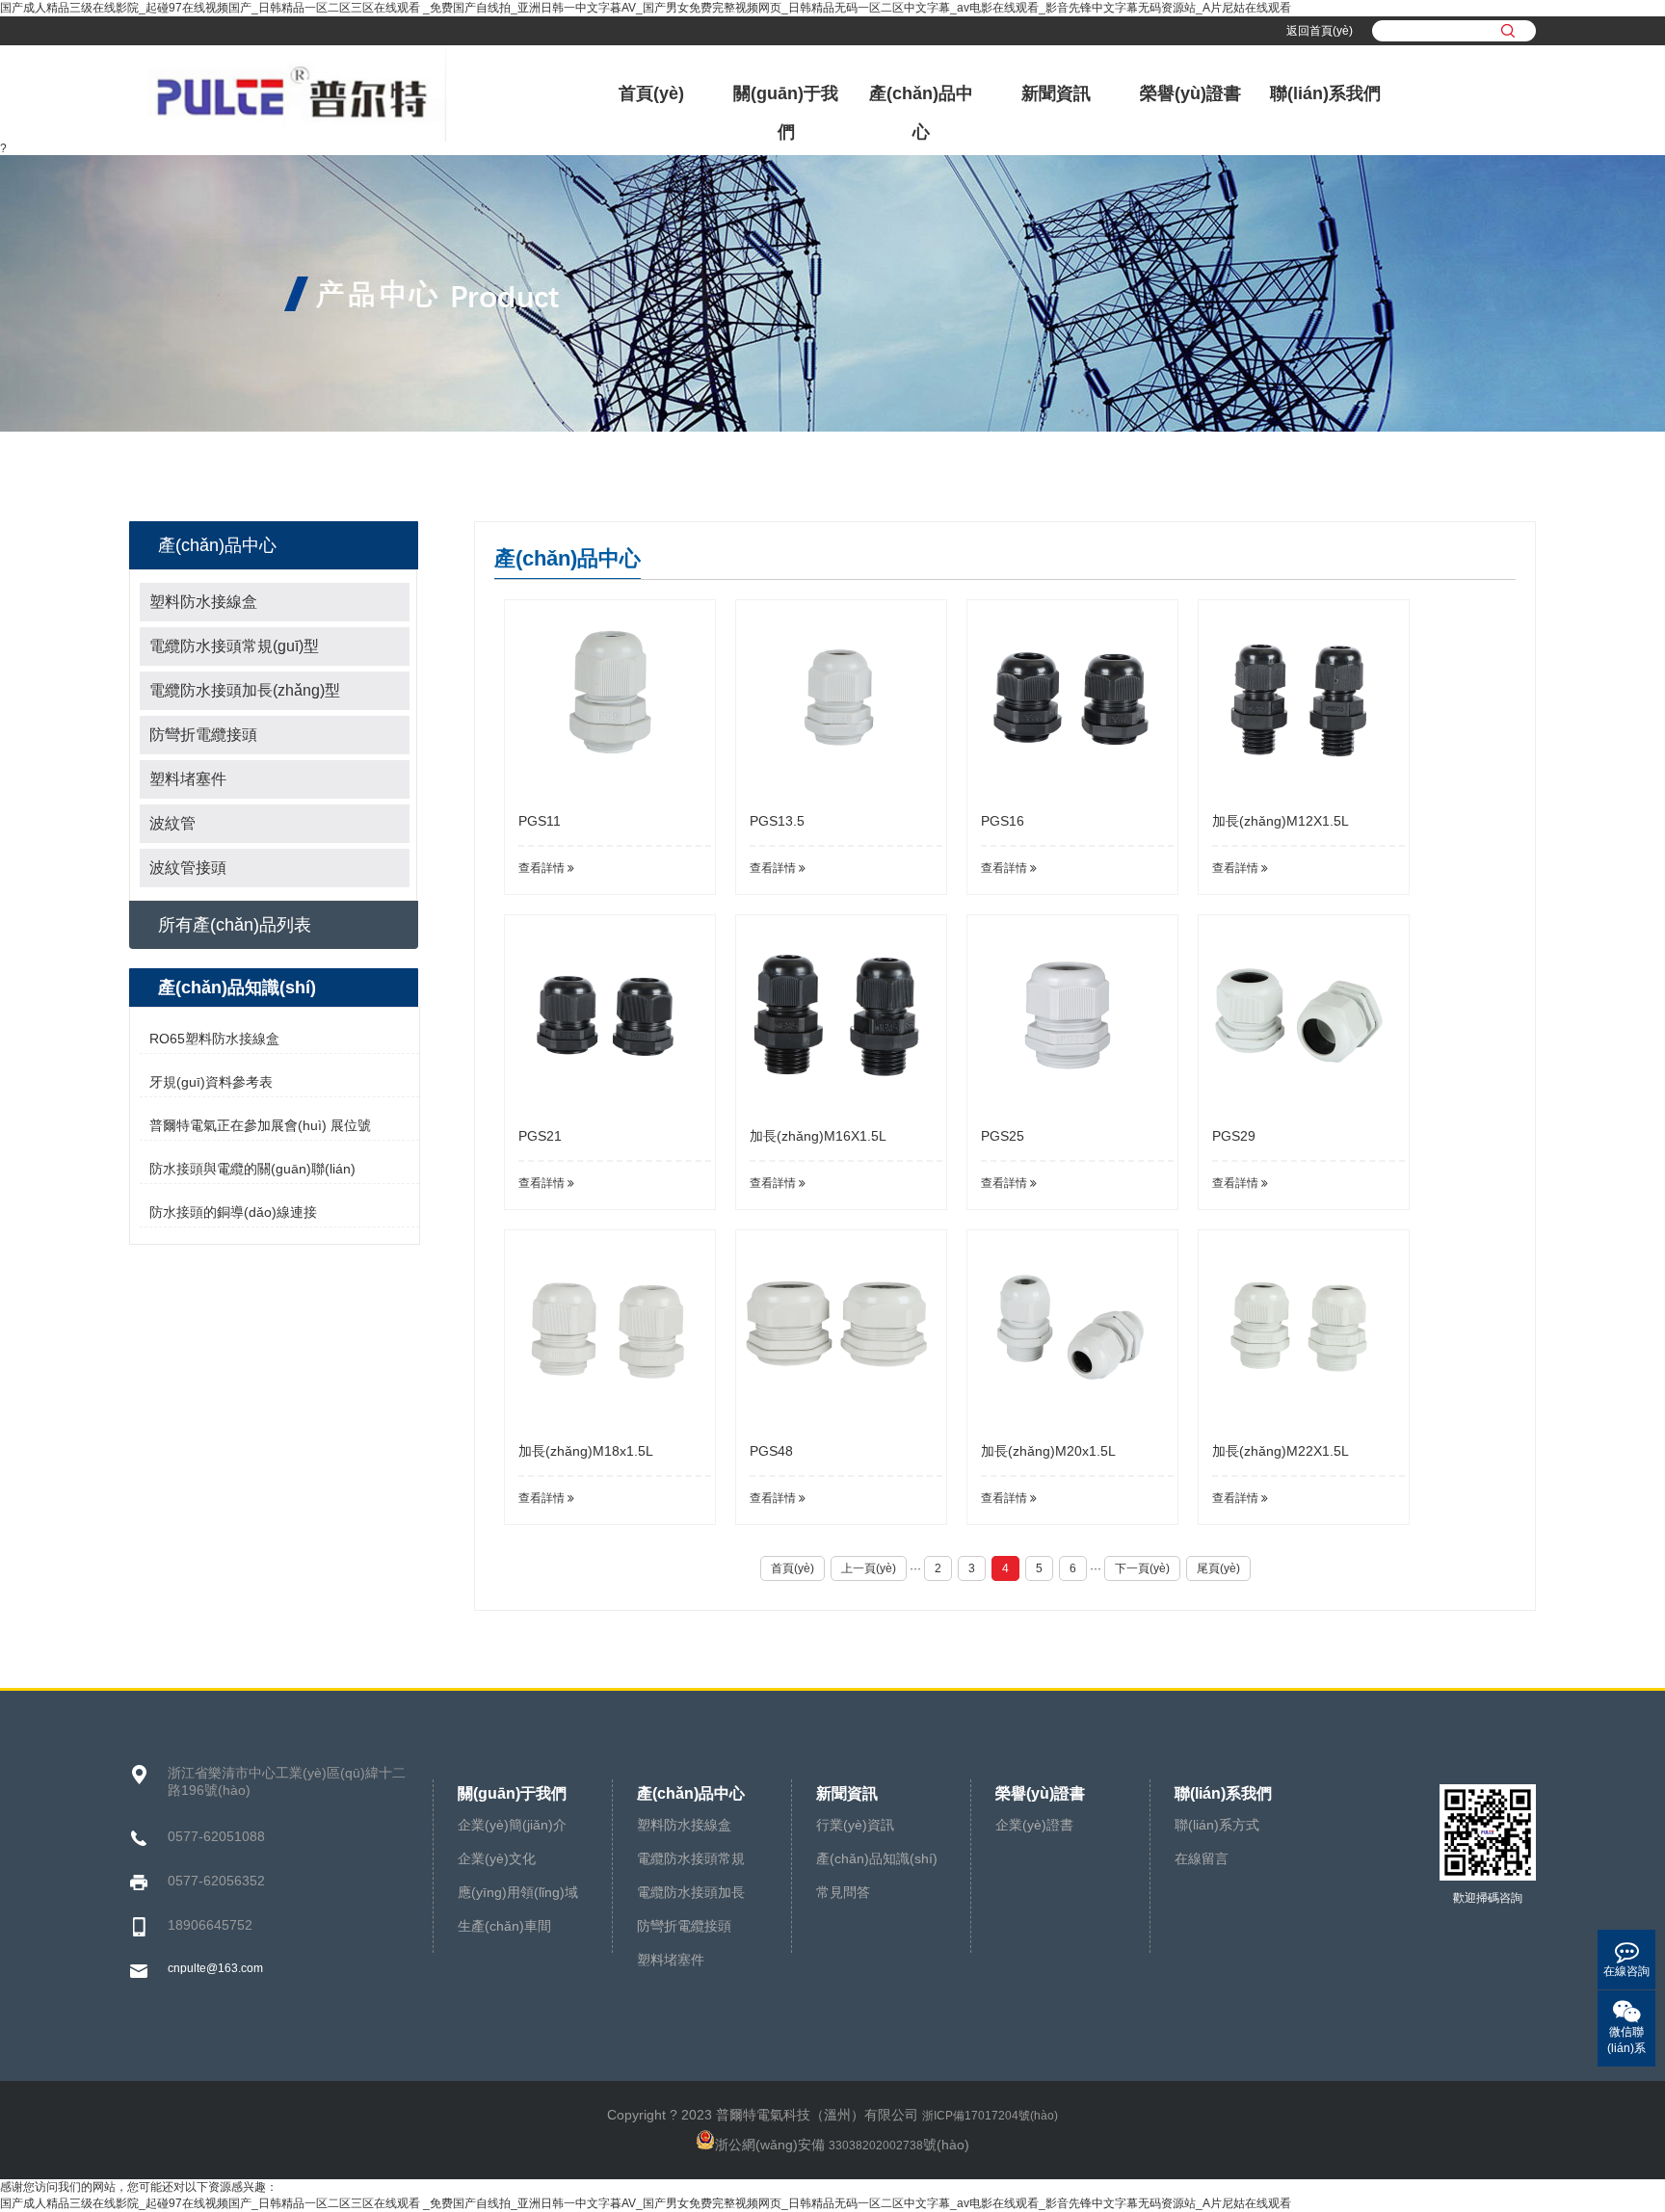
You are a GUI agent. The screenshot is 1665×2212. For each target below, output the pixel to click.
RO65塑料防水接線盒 (214, 1039)
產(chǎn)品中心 (921, 113)
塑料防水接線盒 (203, 602)
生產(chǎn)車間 (504, 1926)
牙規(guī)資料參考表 (211, 1082)
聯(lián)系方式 (1217, 1825)
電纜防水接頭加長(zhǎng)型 (245, 690)
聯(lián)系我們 (1325, 93)
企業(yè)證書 (1034, 1825)
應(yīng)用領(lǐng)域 (518, 1892)
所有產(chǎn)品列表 (235, 925)
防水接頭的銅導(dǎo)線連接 (233, 1212)
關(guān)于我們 (786, 113)
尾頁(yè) (1218, 1568)
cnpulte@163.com (215, 1968)
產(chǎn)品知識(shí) (877, 1858)
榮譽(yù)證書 (1190, 93)
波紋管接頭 (188, 868)
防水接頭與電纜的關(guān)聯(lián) (252, 1169)
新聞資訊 (1056, 93)
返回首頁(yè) (1320, 31)
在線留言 (1202, 1858)
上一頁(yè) (869, 1568)
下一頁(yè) (1142, 1568)
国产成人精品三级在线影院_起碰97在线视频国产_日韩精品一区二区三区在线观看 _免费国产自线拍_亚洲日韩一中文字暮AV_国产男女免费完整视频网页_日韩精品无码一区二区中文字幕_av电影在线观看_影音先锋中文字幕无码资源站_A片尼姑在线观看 (646, 8)
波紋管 (172, 823)
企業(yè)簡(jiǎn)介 (512, 1825)
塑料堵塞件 (188, 779)
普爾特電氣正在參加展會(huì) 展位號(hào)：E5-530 (260, 1129)
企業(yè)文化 (497, 1858)
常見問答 (843, 1892)
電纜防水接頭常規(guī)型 (234, 646)
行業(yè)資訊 (855, 1825)
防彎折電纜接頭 (203, 735)
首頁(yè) (651, 93)
